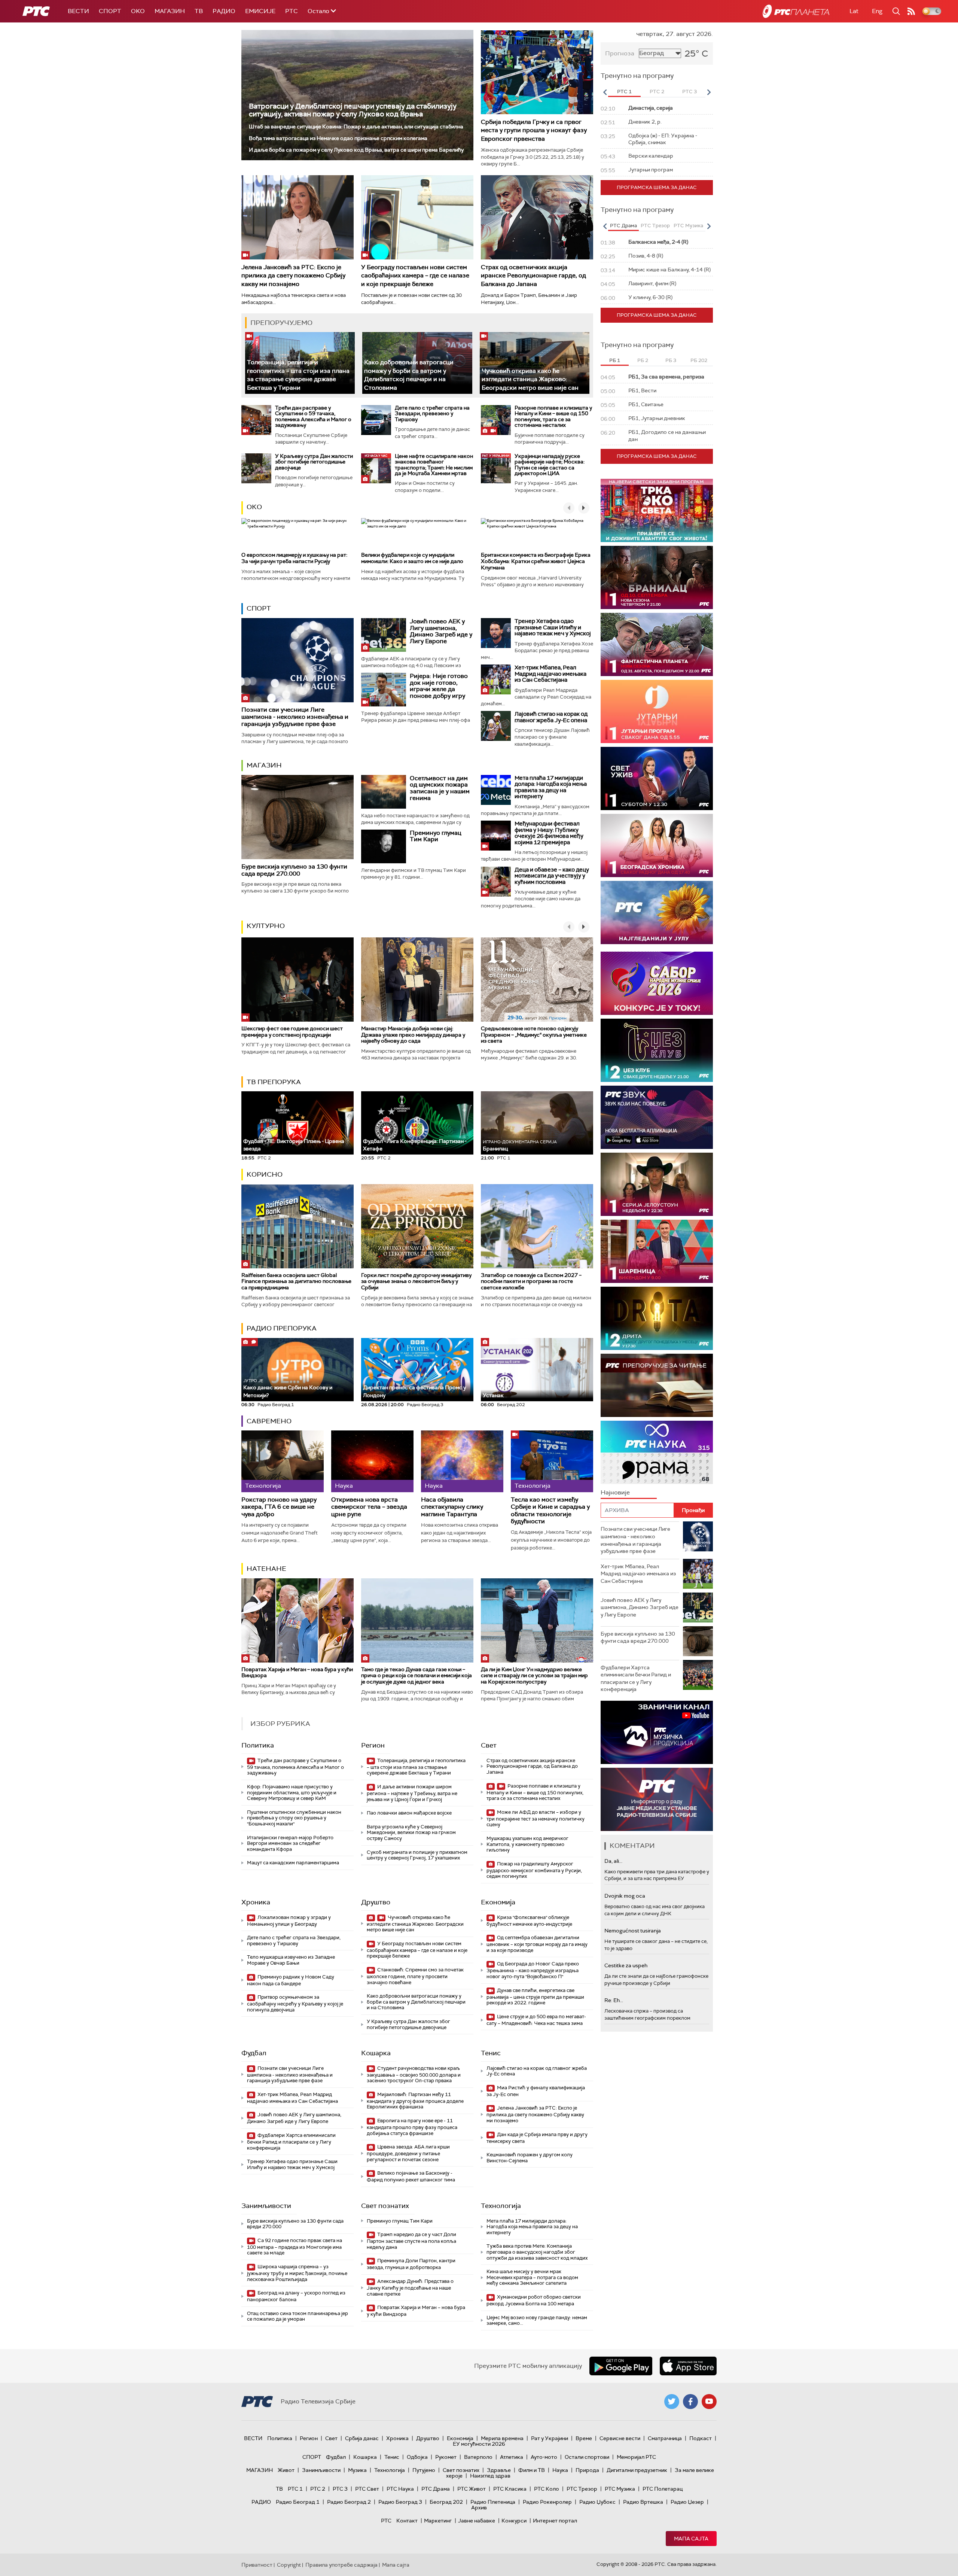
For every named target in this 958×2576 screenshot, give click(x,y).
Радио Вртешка (643, 2502)
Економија (498, 1902)
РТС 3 (340, 2489)
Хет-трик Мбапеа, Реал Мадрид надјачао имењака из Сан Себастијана (550, 674)
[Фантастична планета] (657, 644)
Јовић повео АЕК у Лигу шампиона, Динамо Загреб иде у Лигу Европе (441, 631)
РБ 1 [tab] (615, 360)
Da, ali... (613, 1861)
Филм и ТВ (532, 2470)
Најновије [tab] (615, 1492)
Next (709, 92)
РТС (292, 11)
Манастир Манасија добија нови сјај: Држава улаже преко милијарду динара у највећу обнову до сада (413, 1035)
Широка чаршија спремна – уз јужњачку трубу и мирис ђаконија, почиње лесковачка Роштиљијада (297, 2273)
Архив (479, 2507)
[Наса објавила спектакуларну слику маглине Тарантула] (462, 1461)
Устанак (493, 1395)
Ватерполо (478, 2457)
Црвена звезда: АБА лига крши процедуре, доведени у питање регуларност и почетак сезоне (408, 2153)
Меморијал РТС (636, 2457)
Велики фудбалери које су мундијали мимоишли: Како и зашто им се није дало (412, 558)
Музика (357, 2470)
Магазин (170, 11)
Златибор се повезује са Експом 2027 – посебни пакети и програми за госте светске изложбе (531, 1281)
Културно (266, 926)
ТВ (199, 11)
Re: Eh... (614, 2000)
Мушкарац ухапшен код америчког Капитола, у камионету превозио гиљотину (527, 1844)
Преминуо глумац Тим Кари (436, 836)
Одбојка (417, 2457)
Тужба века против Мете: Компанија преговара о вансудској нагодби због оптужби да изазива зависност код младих (537, 2252)
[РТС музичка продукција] (657, 1732)
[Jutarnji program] (657, 711)
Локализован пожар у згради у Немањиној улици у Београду (289, 1921)
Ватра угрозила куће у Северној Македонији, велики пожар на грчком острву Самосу (411, 1833)
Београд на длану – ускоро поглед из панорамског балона (296, 2296)
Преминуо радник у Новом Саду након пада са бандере (291, 1980)
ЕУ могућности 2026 (479, 2444)
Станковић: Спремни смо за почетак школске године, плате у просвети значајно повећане (415, 1976)
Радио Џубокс (597, 2502)
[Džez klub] (657, 1050)
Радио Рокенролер (547, 2502)
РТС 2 (318, 2489)
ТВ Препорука (274, 1082)
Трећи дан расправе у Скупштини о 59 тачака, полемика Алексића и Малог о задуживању (313, 416)
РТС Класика (510, 2489)
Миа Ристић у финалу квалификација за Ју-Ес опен (536, 2091)
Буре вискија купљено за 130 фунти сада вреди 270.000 (294, 870)
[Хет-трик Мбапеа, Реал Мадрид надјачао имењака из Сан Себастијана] (496, 679)
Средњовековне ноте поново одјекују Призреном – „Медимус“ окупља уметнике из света (534, 1035)
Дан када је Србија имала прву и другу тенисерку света (537, 2138)
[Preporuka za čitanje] (657, 1385)
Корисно (265, 1174)
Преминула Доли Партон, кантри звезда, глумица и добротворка (411, 2264)
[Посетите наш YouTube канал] (709, 2402)
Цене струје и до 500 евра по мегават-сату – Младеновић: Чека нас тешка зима (536, 2020)
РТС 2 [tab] (657, 92)
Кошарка (376, 2053)
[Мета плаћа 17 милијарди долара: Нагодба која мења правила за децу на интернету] (496, 790)
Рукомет (446, 2457)
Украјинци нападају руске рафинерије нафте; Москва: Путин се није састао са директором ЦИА (550, 465)
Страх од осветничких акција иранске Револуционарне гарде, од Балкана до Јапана (533, 276)
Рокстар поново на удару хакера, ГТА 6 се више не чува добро (279, 1507)
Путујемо (424, 2470)
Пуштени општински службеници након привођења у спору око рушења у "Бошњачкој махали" (294, 1818)
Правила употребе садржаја (341, 2565)
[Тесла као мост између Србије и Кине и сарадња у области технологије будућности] (552, 1461)
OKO (138, 11)
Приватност (257, 2565)
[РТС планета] (796, 11)
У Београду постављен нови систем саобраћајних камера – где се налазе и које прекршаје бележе (415, 276)
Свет (489, 1745)
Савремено (269, 1421)
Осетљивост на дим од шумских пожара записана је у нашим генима (440, 788)
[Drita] (657, 1318)
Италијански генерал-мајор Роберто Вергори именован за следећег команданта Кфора (290, 1843)
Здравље (499, 2470)
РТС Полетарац (663, 2489)
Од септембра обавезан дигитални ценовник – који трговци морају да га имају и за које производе (537, 1944)
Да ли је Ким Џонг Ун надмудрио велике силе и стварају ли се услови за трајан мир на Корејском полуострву (534, 1676)
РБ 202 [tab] (699, 360)
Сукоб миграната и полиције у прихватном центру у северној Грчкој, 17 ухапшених (417, 1855)
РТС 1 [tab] (624, 92)
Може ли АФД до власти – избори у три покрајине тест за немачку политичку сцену (536, 1818)
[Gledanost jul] (657, 913)
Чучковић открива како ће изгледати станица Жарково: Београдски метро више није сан (530, 379)
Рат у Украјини (550, 2438)
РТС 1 (295, 2489)
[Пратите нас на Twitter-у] (672, 2402)
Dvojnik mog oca (625, 1896)
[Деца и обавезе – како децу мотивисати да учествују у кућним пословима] (496, 882)
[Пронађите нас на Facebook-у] (690, 2402)
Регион (373, 1745)
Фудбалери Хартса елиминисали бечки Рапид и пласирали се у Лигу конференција (291, 2142)
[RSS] (911, 11)
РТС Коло (547, 2489)
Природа (587, 2470)
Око (254, 507)
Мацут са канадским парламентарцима (293, 1863)
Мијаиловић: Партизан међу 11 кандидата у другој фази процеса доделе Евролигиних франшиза (415, 2101)
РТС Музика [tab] (688, 226)
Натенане (266, 1569)
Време (584, 2438)
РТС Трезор (582, 2489)
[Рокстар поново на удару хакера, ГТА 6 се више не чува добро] (283, 1461)
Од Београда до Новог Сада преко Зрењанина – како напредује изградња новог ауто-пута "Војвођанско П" (533, 1970)
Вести (78, 11)
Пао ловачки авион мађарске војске (409, 1813)
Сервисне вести (620, 2438)
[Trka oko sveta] (657, 510)
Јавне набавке (477, 2521)
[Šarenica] (657, 1251)
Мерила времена (502, 2438)
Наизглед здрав (490, 2476)
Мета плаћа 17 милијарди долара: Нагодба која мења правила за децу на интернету (551, 787)
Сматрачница (665, 2438)
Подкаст (701, 2438)
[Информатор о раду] (657, 1799)
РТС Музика (620, 2489)
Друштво (376, 1902)
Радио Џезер (687, 2502)
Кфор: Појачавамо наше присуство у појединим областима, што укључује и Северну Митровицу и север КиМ (292, 1792)
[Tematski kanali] (657, 1452)
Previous (605, 92)
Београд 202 (446, 2502)
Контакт (407, 2521)
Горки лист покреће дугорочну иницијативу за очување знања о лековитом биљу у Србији (416, 1281)
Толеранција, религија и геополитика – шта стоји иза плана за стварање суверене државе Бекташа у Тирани (298, 375)
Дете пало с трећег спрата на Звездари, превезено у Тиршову (432, 413)
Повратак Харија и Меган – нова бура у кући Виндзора (297, 1672)
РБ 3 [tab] (671, 360)
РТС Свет (367, 2489)
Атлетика (512, 2457)
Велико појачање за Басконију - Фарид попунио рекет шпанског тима (411, 2176)
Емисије (260, 11)
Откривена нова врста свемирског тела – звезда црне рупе (369, 1507)
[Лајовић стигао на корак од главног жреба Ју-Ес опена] (496, 726)
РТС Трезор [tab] (655, 226)
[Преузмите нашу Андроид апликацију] (621, 2366)
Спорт (110, 11)
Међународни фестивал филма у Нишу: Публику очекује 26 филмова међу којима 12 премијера (549, 833)
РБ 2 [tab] (643, 360)
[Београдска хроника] (657, 846)
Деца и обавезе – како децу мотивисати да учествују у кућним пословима (552, 876)
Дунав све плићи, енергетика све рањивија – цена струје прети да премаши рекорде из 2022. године (535, 1997)
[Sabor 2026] (657, 983)
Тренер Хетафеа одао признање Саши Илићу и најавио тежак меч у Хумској (553, 627)
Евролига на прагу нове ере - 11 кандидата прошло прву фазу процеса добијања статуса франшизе (412, 2127)
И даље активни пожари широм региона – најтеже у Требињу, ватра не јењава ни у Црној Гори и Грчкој (412, 1793)
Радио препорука (282, 1328)
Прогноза (620, 53)
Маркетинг (438, 2521)
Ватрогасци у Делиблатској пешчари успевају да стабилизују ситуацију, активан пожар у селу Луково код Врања (353, 110)
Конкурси (514, 2521)
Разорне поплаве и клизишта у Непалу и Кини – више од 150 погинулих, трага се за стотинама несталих (553, 416)
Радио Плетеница (493, 2502)
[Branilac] (657, 577)
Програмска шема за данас (657, 187)
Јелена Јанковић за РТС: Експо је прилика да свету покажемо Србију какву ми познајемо (293, 276)
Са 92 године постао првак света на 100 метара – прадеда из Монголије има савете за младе (295, 2247)
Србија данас (362, 2438)
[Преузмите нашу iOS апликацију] (688, 2366)
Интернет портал (555, 2521)
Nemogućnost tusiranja (633, 1931)
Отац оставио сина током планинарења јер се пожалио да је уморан (298, 2316)
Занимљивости (266, 2206)
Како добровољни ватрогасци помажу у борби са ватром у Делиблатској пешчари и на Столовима (409, 375)
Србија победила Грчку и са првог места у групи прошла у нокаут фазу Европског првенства (534, 130)
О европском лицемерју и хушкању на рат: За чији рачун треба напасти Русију (294, 558)
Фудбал (254, 2053)
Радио (224, 11)
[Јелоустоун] (657, 1184)
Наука (560, 2470)
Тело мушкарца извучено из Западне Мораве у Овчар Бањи (291, 1960)
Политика (258, 1745)
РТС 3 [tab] (689, 92)
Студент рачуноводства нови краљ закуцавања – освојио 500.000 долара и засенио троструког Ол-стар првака (414, 2075)
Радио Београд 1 (298, 2502)
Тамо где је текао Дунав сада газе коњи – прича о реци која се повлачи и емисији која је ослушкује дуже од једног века (417, 1676)
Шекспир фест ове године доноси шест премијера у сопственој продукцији (292, 1032)
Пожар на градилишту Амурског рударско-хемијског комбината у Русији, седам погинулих (534, 1870)
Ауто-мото (544, 2457)
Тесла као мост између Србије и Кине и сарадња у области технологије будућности (550, 1510)
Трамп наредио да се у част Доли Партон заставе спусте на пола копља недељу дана (411, 2241)
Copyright (289, 2565)
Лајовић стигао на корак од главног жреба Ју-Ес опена (551, 717)
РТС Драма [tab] (623, 226)
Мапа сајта (691, 2539)
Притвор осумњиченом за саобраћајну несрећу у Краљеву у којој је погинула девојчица (295, 2003)
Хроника (256, 1902)
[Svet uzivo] (657, 778)
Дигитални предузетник (637, 2470)
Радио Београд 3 (400, 2502)
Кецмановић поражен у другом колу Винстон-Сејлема (530, 2158)
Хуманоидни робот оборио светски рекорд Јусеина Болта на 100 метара (534, 2300)
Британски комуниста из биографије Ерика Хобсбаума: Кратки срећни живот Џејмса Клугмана (536, 561)
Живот (286, 2470)
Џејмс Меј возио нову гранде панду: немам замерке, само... (537, 2320)
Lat (854, 11)
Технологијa (501, 2206)
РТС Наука (400, 2489)
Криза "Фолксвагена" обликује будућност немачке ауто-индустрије (529, 1921)
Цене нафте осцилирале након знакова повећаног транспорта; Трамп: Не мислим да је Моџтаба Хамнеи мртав (434, 465)
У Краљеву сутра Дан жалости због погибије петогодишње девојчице (314, 462)
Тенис (491, 2053)
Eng (877, 11)
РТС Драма (436, 2489)
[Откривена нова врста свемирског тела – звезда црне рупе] (372, 1461)
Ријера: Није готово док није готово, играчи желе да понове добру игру (439, 686)
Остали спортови (587, 2457)
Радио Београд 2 (349, 2502)
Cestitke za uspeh (626, 1965)
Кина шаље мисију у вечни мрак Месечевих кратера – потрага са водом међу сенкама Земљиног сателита (532, 2277)
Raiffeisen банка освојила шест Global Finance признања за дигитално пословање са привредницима (296, 1281)
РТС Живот (472, 2489)
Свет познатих (385, 2206)
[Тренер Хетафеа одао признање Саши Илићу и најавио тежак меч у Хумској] (496, 633)
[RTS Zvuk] (657, 1117)
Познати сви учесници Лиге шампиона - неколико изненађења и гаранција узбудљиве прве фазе (295, 717)
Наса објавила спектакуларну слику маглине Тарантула (452, 1507)
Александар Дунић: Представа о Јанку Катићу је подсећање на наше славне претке (410, 2288)
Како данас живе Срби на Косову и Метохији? (288, 1388)
